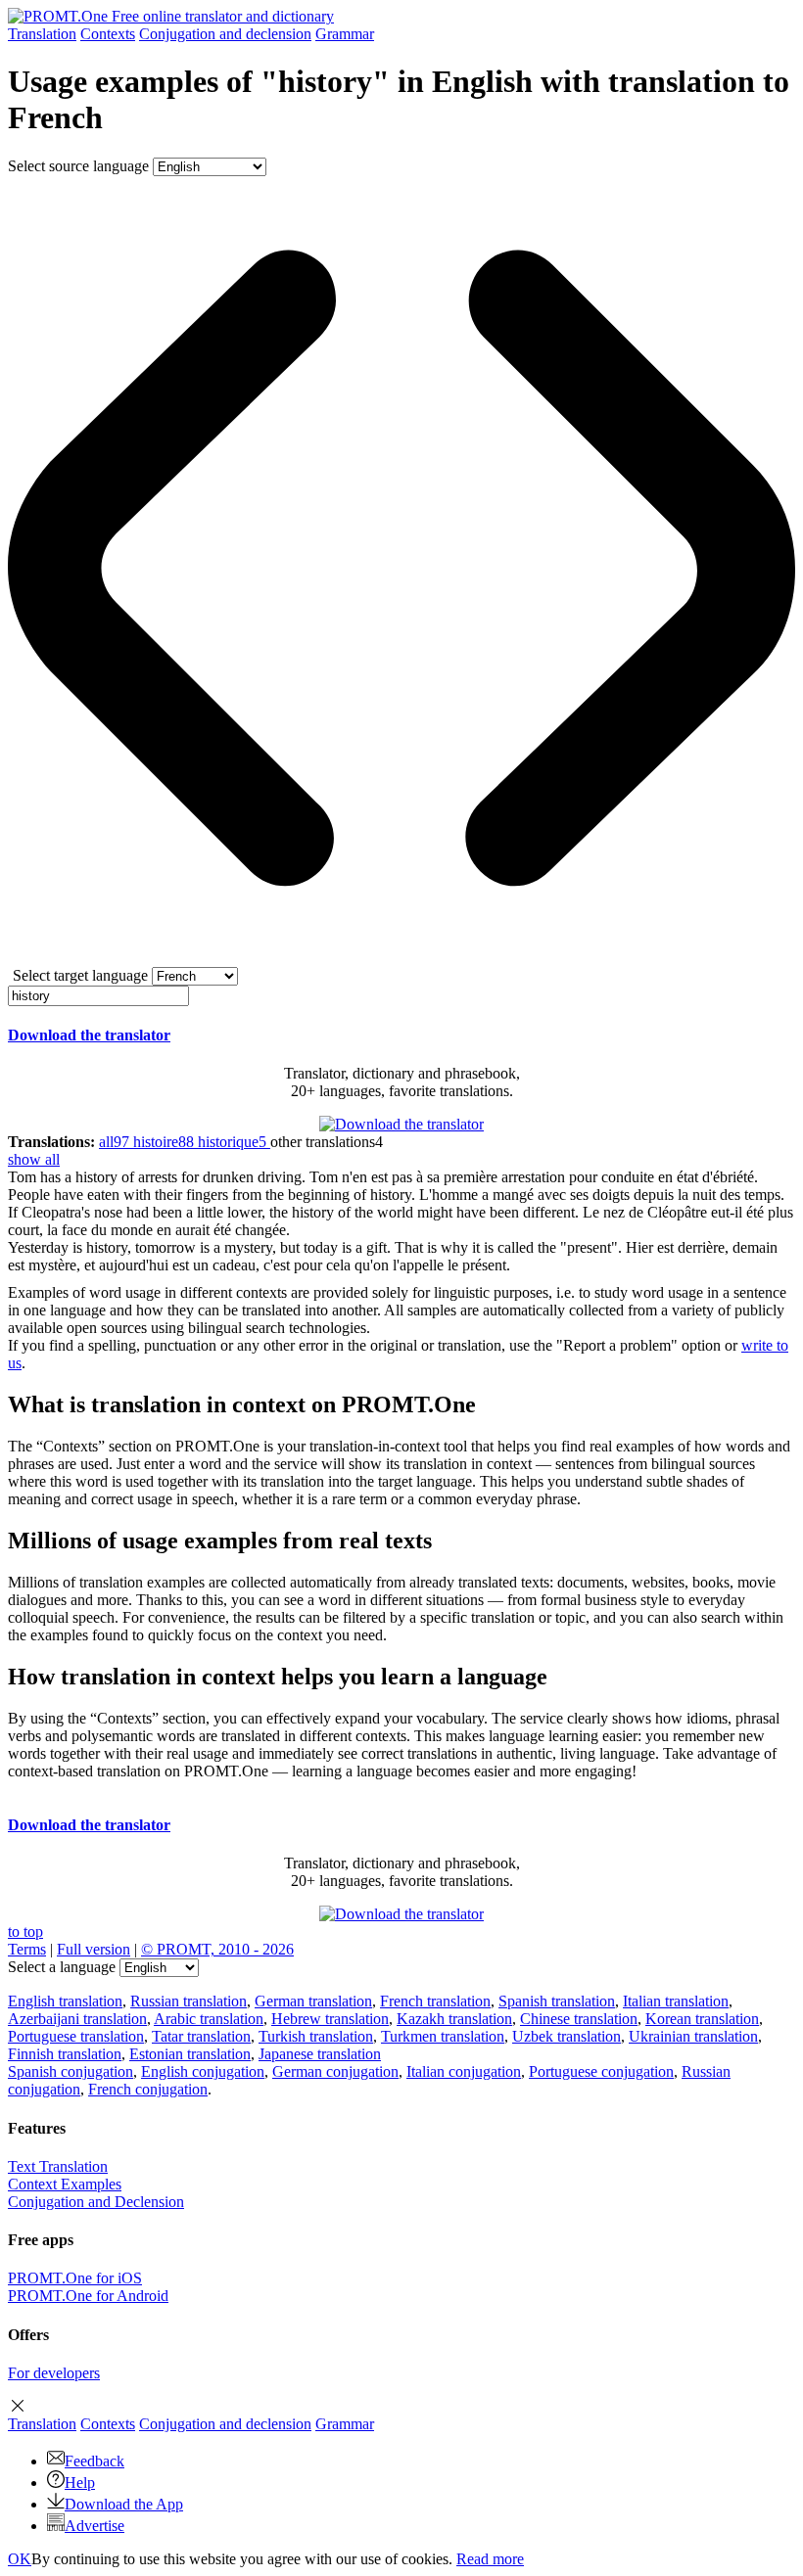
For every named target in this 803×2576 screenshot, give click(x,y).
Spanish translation (557, 2001)
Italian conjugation (464, 2071)
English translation (65, 2001)
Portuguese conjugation (601, 2071)
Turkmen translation (443, 2036)
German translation (313, 2001)
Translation (42, 34)
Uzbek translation (567, 2036)
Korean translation (702, 2019)
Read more (490, 2559)
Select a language (62, 1967)
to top (25, 1932)
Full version (94, 1949)
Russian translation (189, 2001)
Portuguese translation (76, 2036)
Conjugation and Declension (96, 2202)
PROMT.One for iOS (75, 2278)
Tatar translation (201, 2036)
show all (34, 1159)
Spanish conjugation (71, 2071)
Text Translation (58, 2166)
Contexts (108, 34)
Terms (27, 1949)
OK (20, 2559)
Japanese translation (320, 2054)
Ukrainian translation (693, 2036)
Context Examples (65, 2184)
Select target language (80, 975)
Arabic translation (209, 2019)
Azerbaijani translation (77, 2019)
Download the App (124, 2504)
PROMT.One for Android (88, 2296)
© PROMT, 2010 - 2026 (217, 1949)
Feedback (94, 2461)
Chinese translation (579, 2019)
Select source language (78, 166)
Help (80, 2483)
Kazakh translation (454, 2019)
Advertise (94, 2526)
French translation (435, 2001)
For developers (54, 2373)
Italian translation (676, 2001)
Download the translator (89, 1035)
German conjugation (335, 2071)
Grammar (345, 34)
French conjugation (148, 2089)
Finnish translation (65, 2054)
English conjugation (203, 2071)
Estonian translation (190, 2054)
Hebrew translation (330, 2019)
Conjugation (225, 34)
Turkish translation (316, 2036)
